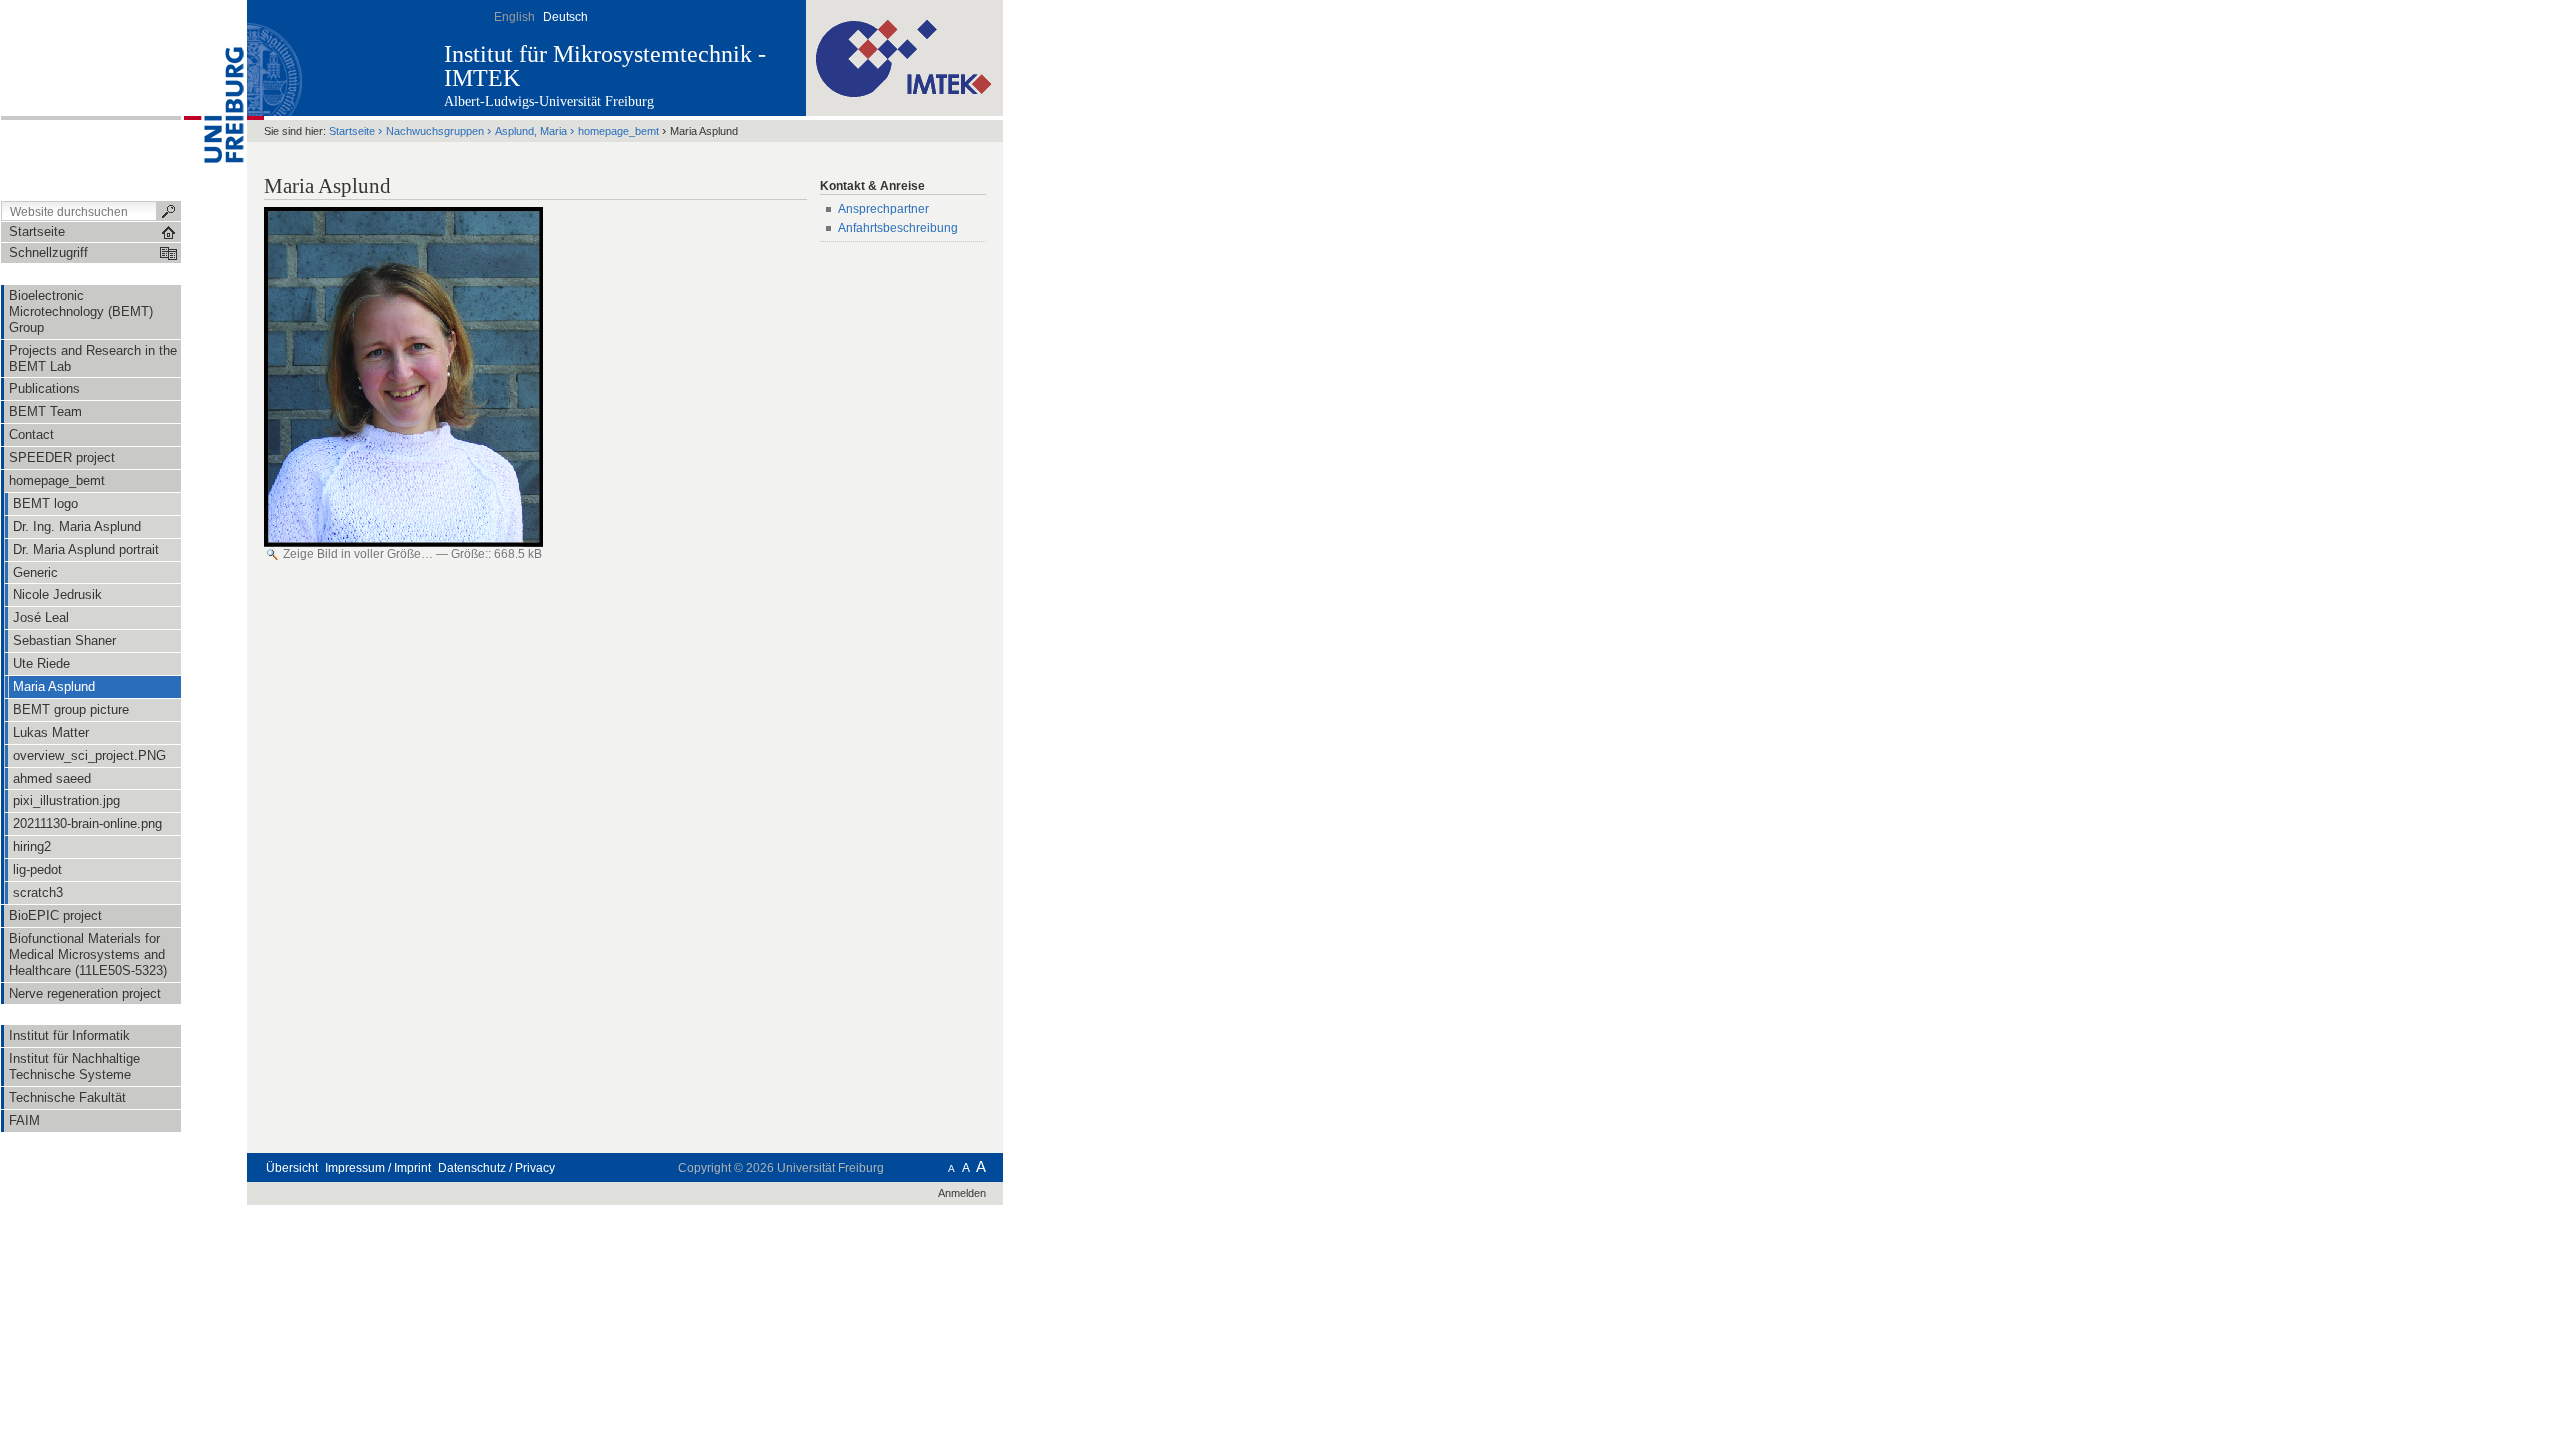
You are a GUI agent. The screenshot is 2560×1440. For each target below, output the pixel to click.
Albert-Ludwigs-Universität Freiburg (549, 101)
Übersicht (292, 1168)
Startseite (352, 131)
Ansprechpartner (883, 209)
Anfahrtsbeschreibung (899, 228)
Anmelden (962, 1193)
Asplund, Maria (531, 131)
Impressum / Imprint (378, 1168)
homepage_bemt (618, 131)
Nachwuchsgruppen (435, 131)
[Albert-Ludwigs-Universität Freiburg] (214, 99)
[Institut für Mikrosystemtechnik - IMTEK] (904, 57)
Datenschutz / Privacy (496, 1168)
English (514, 17)
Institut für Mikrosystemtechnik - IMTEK (605, 66)
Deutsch (565, 17)
